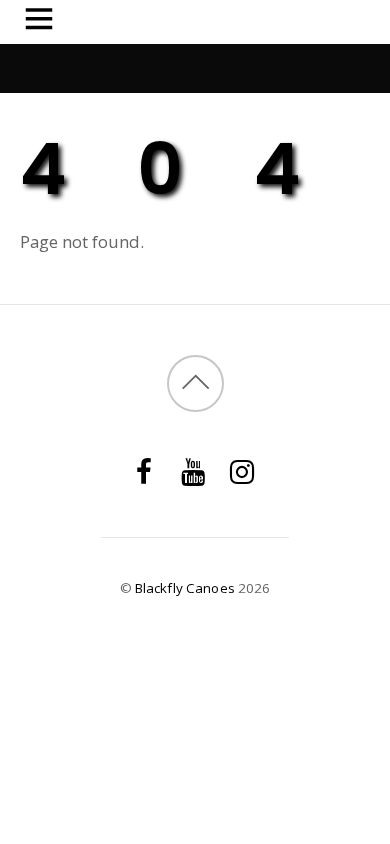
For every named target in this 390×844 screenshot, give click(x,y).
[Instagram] (242, 469)
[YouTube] (193, 469)
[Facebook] (144, 469)
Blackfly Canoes (185, 588)
